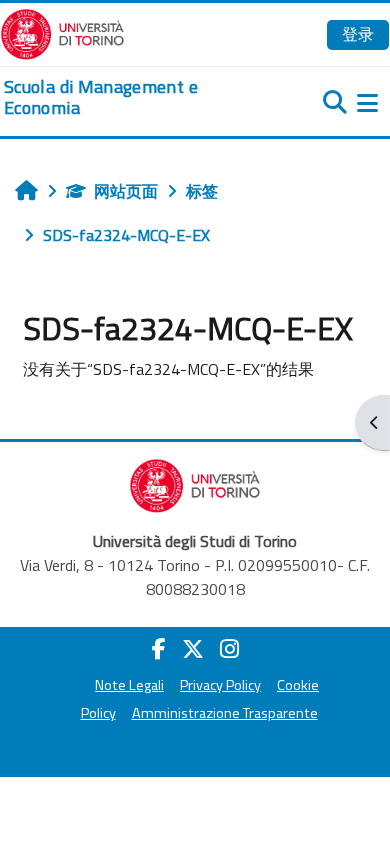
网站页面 (126, 191)
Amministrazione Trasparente (225, 713)
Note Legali (129, 685)
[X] (193, 649)
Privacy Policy (220, 685)
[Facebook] (159, 649)
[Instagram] (229, 649)
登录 (358, 34)
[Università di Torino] (62, 32)
